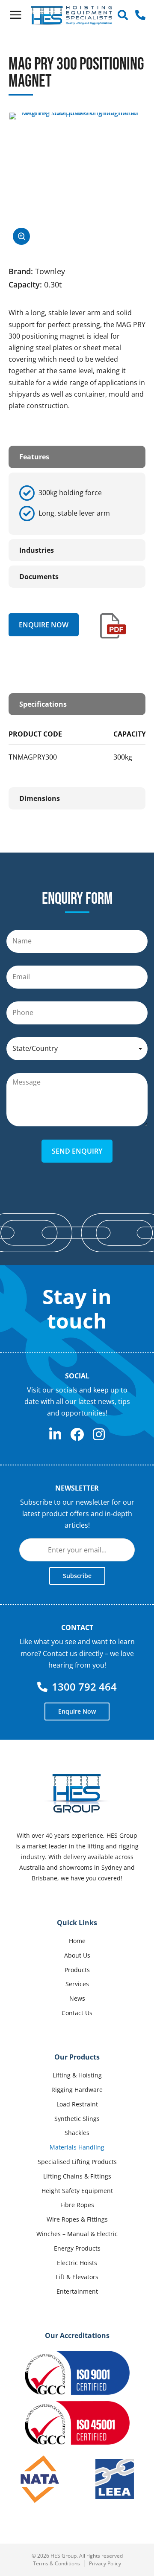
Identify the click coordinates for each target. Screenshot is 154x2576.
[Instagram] (99, 1434)
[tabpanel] (77, 504)
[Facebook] (77, 1434)
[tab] (77, 457)
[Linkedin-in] (55, 1434)
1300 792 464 (84, 1687)
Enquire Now (44, 625)
